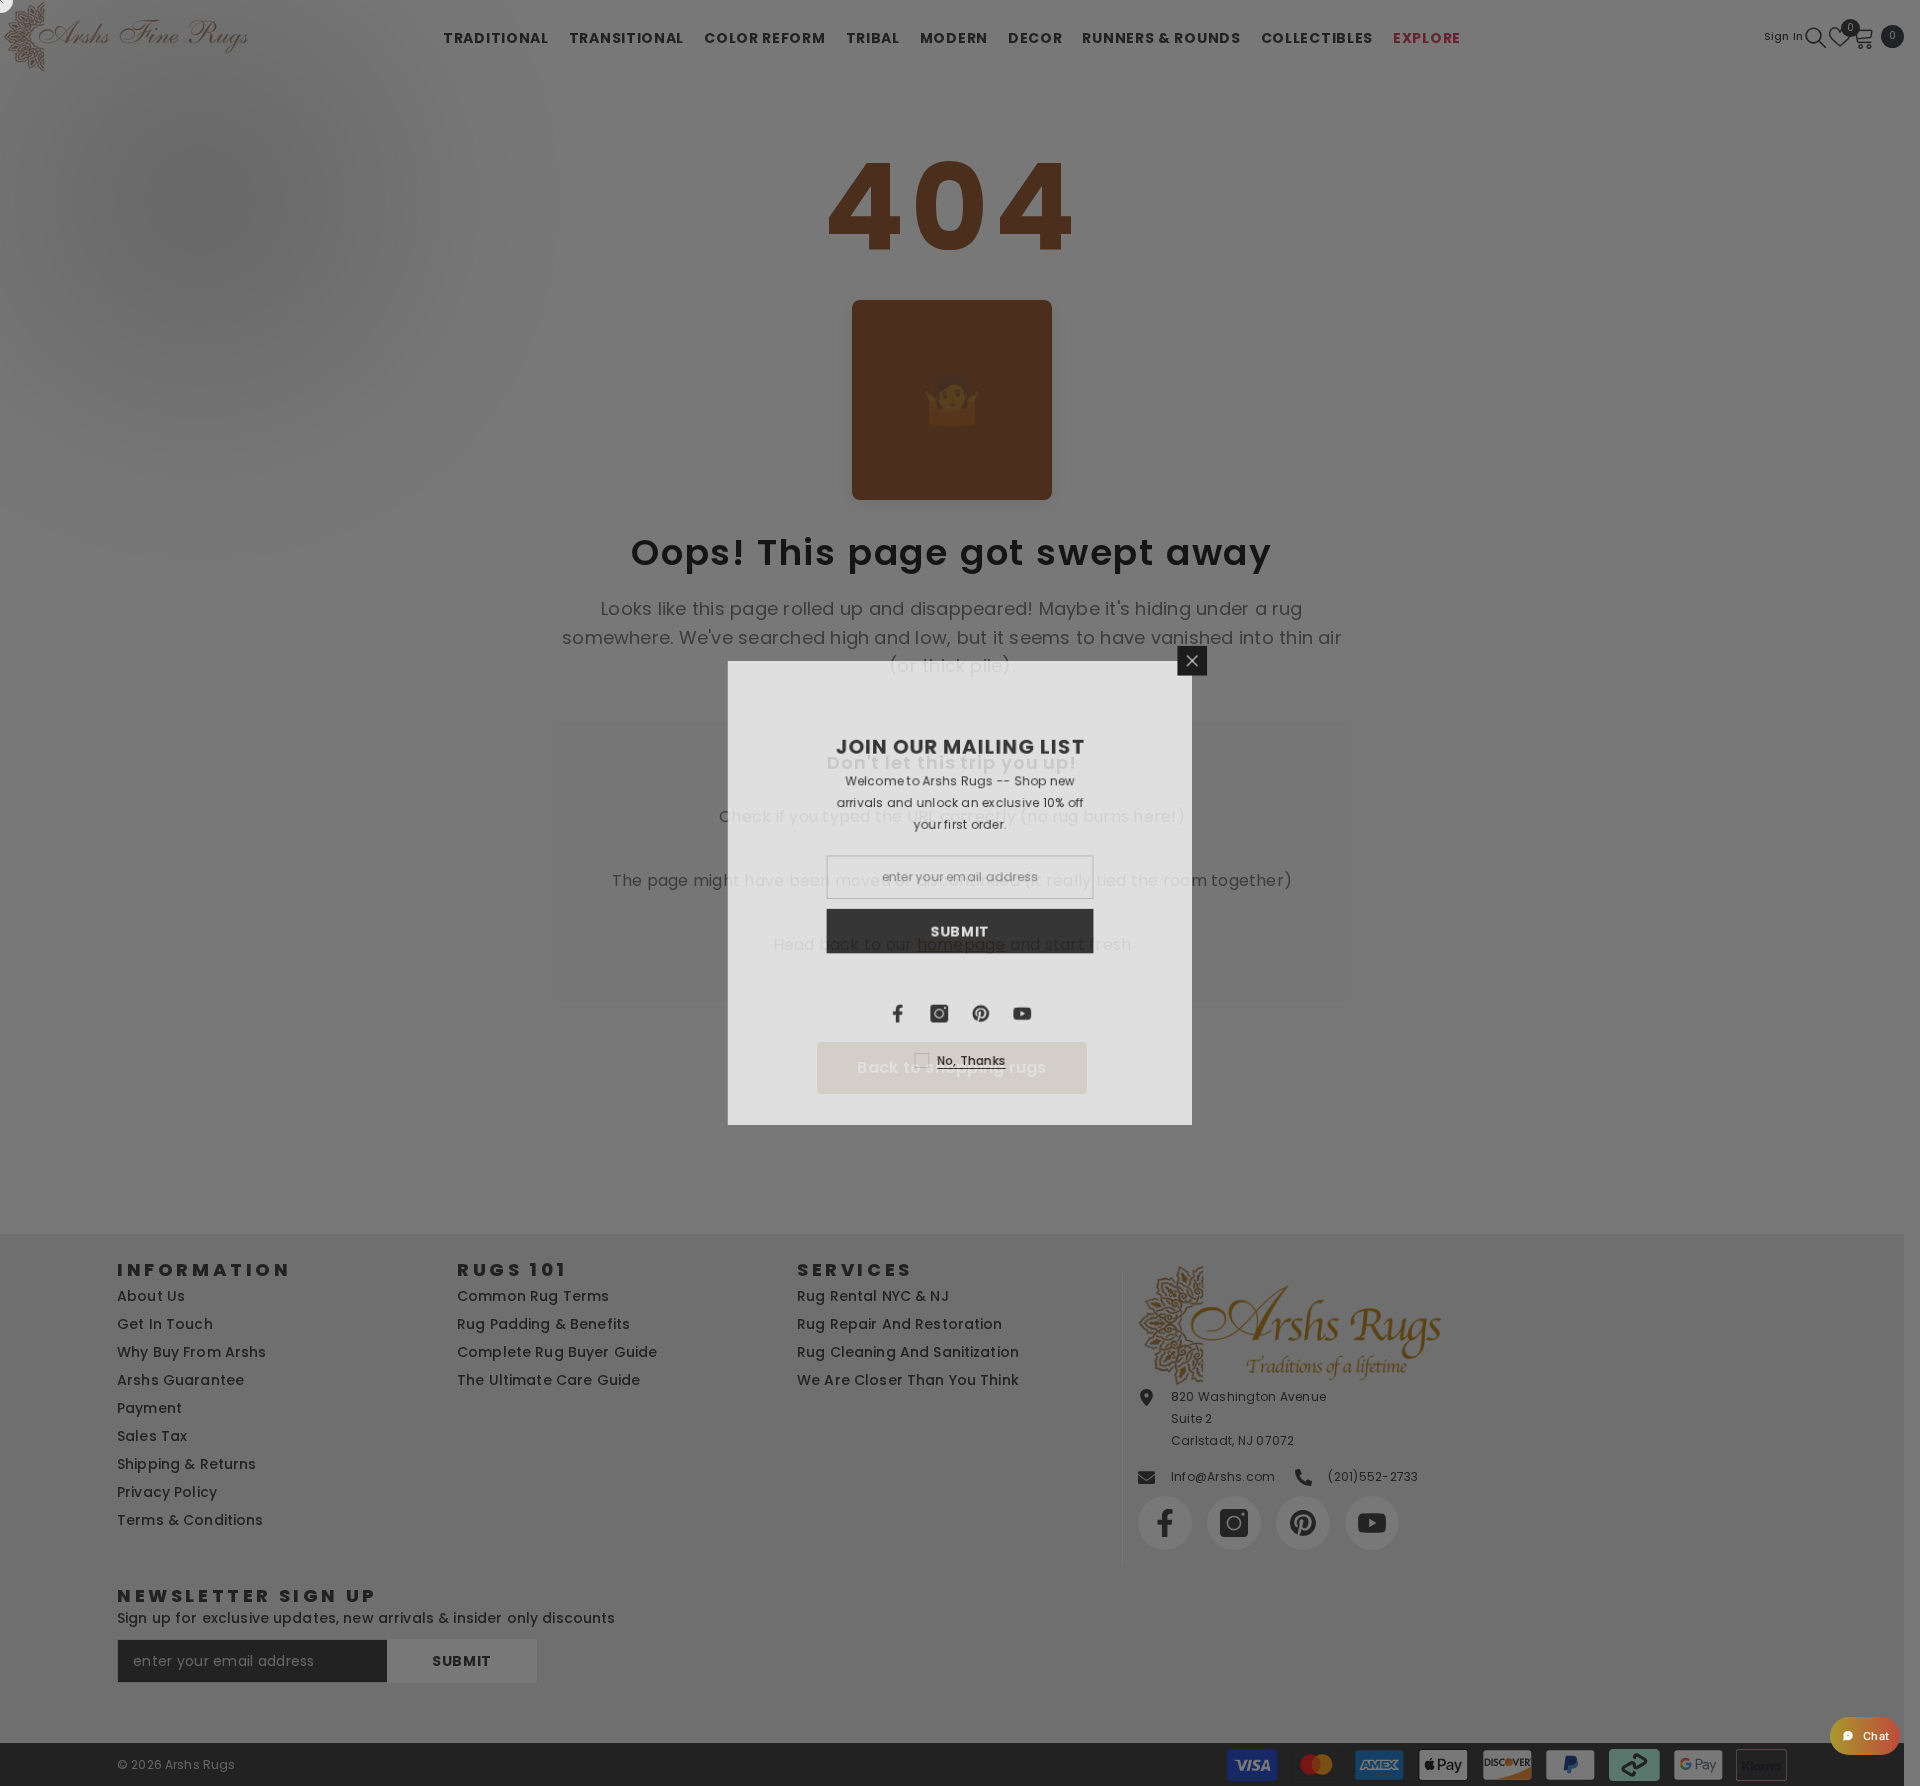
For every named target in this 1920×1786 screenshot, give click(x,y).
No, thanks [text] (1058, 1062)
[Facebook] (984, 1015)
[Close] (1282, 658)
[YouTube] (1110, 1015)
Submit (1047, 932)
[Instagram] (1026, 1015)
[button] (1865, 1736)
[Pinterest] (1068, 1015)
